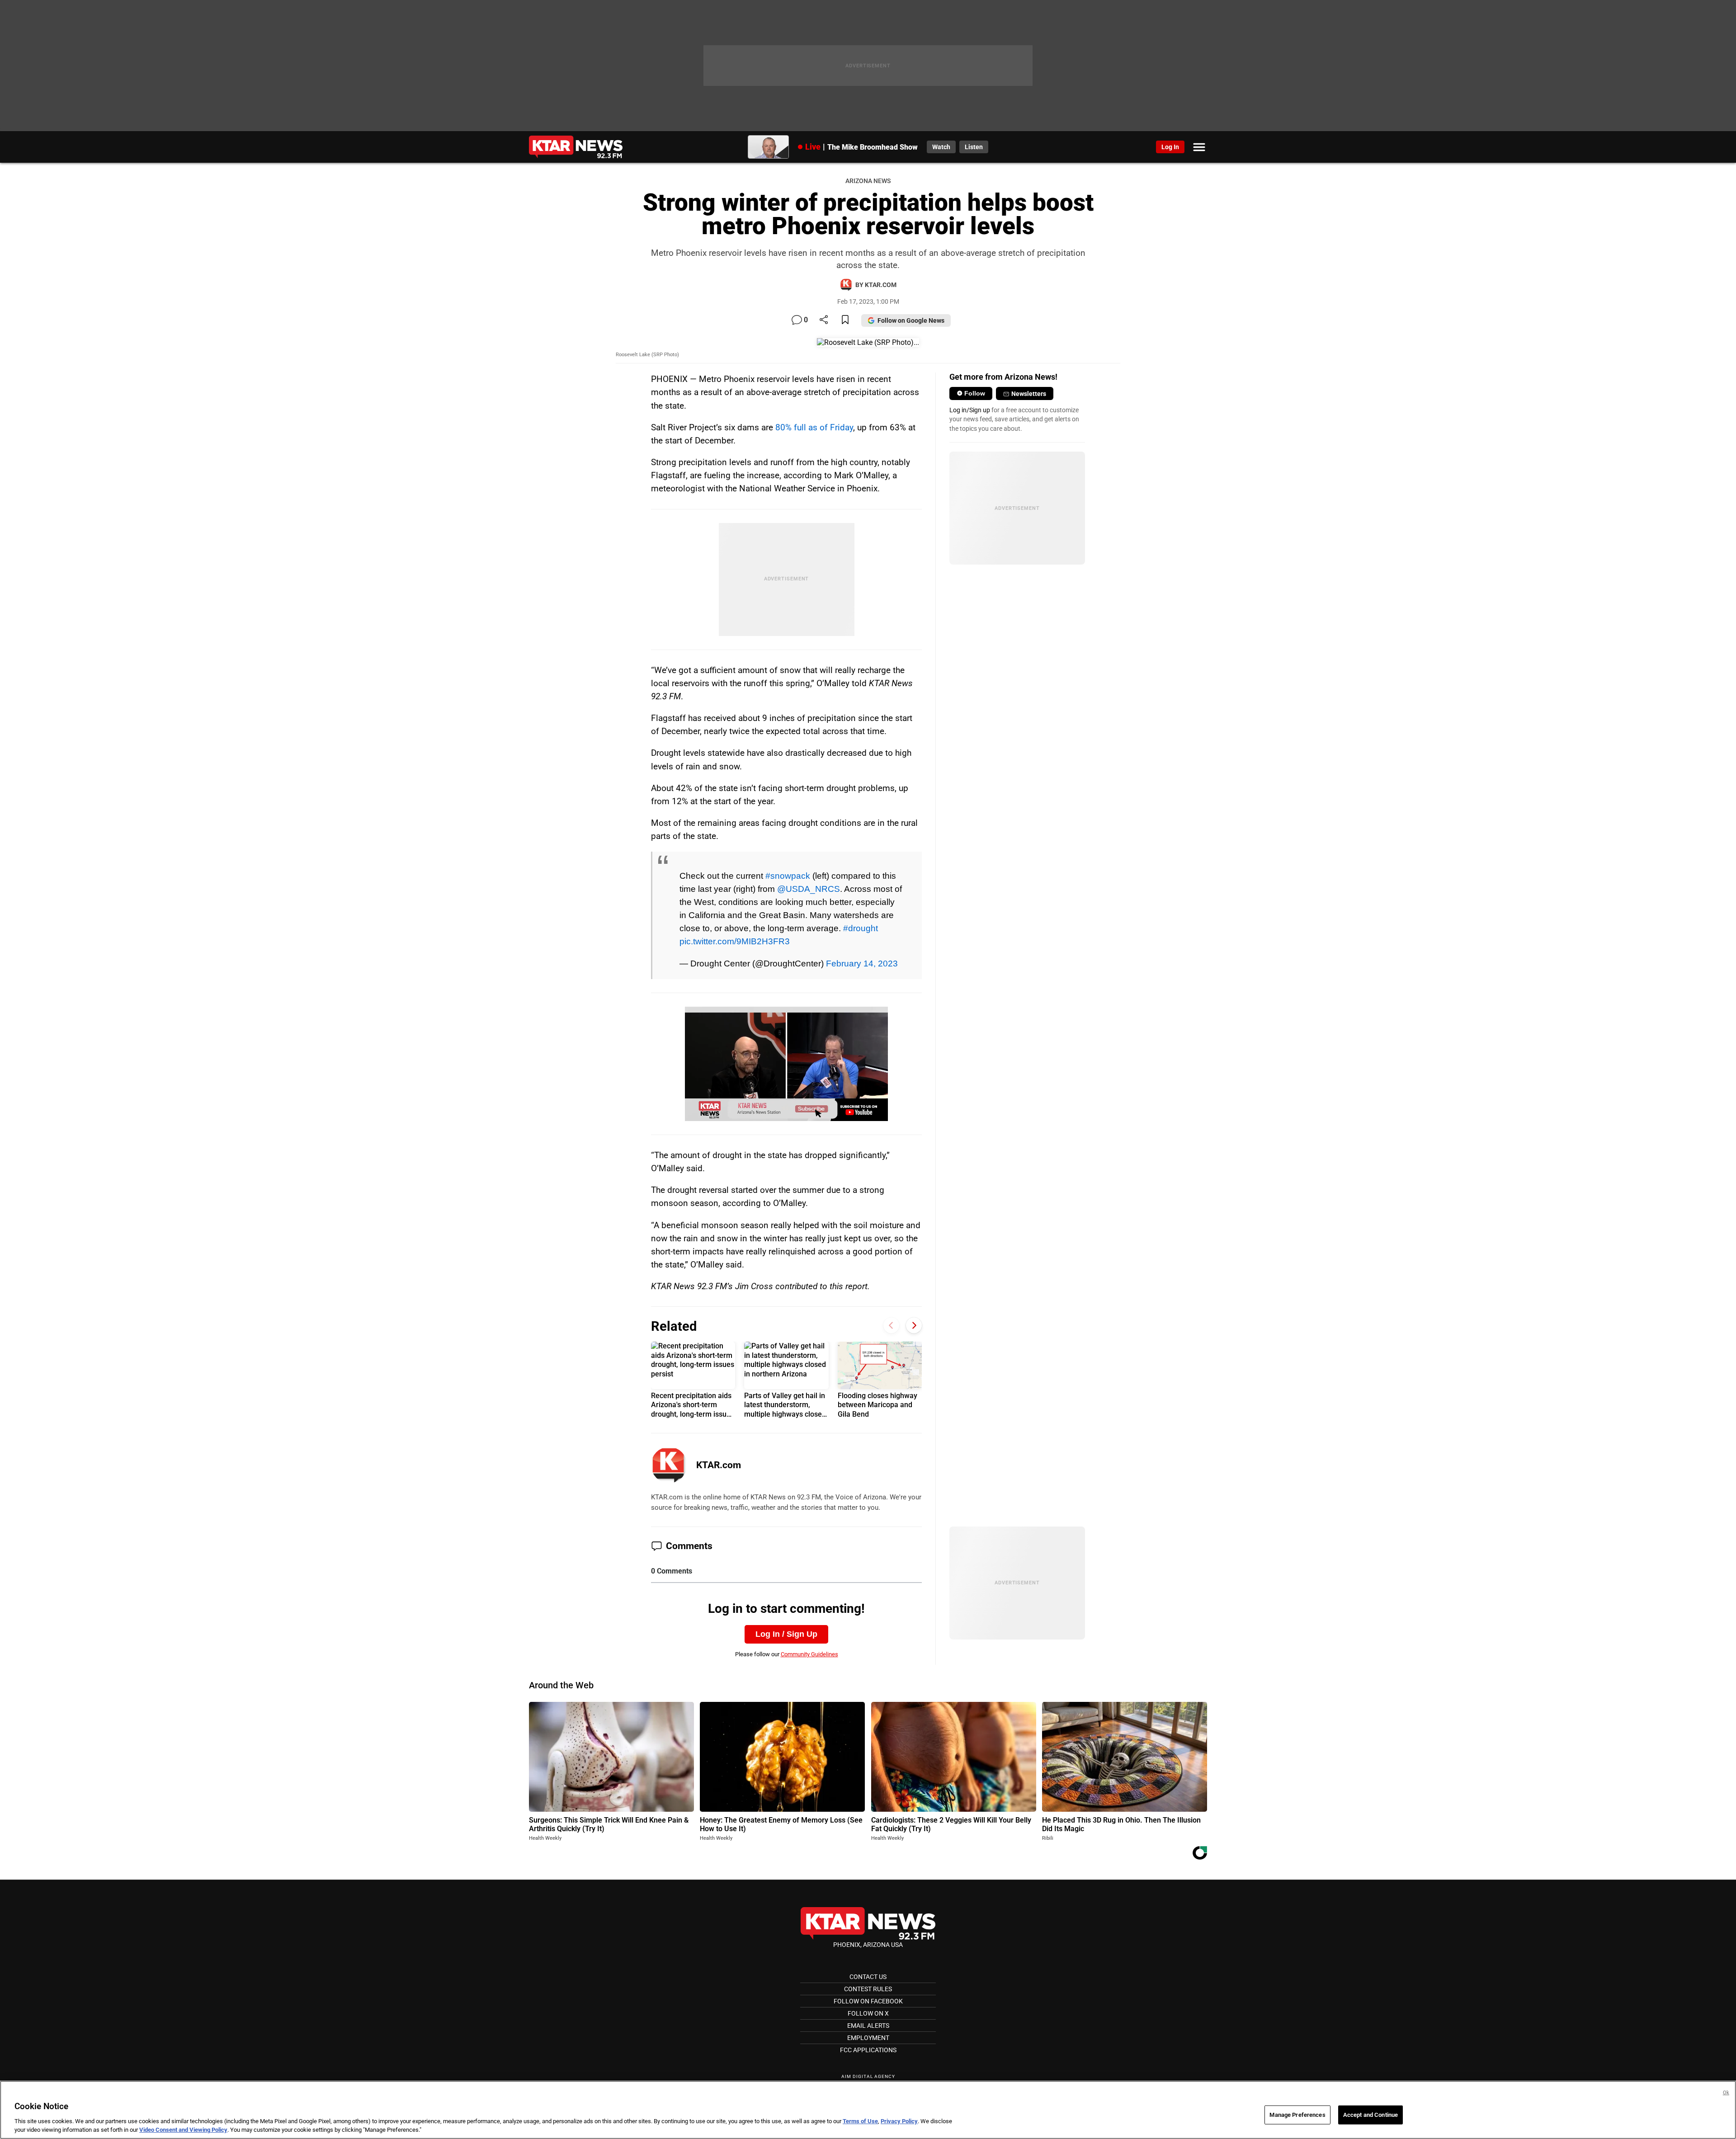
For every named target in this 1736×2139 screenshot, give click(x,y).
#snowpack (788, 876)
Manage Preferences (1297, 2115)
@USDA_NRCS (809, 889)
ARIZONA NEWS (868, 181)
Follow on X (868, 2013)
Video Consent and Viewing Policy (183, 2130)
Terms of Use (860, 2121)
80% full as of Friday (814, 427)
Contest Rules (868, 1989)
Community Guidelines (809, 1654)
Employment (868, 2038)
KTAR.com (719, 1465)
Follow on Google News (911, 320)
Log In (1170, 147)
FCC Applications (868, 2050)
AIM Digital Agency (868, 2076)
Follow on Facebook (868, 2001)
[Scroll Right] (914, 1325)
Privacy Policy (899, 2121)
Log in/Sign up (970, 410)
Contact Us (868, 1977)
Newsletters (1029, 394)
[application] (786, 1064)
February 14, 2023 (862, 963)
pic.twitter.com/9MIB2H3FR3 (735, 941)
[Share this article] (824, 320)
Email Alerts (868, 2026)
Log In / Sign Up (786, 1634)
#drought (861, 928)
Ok (1726, 2093)
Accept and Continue (1370, 2115)
